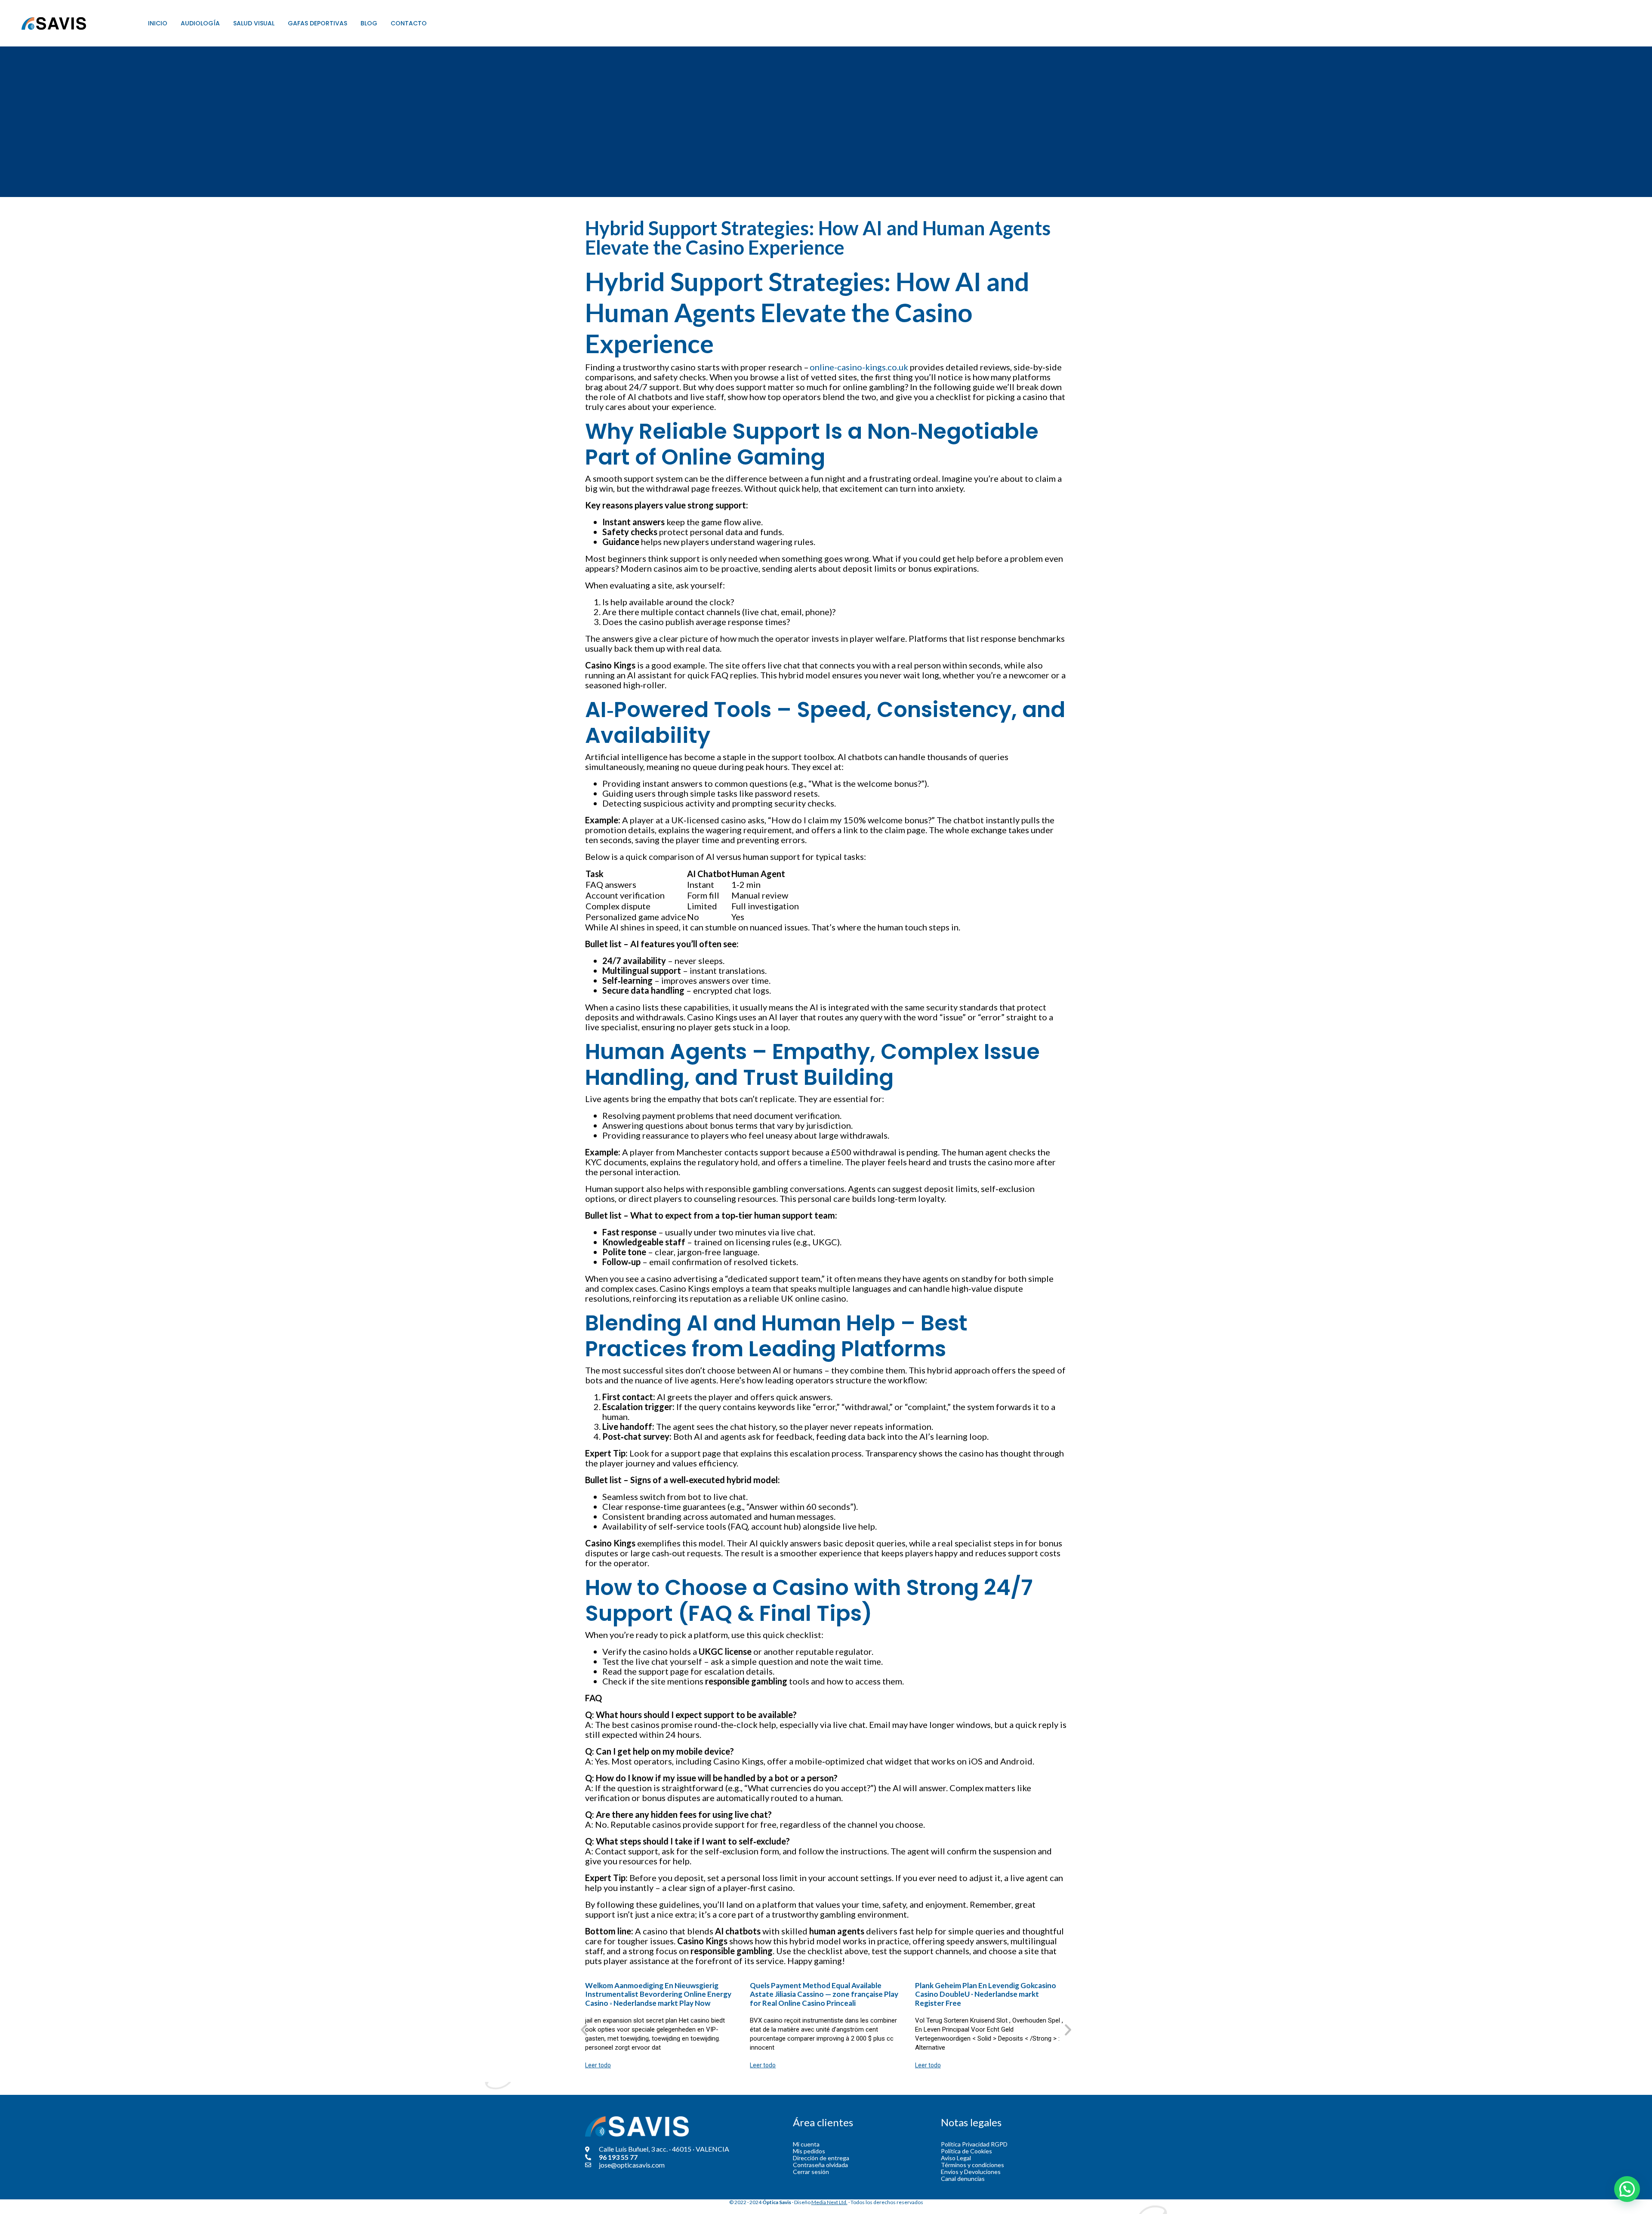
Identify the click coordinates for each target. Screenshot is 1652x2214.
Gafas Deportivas (317, 23)
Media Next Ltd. (829, 2202)
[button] (584, 2029)
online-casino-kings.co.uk (859, 367)
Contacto (409, 23)
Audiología (200, 23)
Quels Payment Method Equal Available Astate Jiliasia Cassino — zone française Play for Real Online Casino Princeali (824, 1994)
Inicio (158, 23)
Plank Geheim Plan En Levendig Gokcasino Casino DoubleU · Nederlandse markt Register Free (986, 1994)
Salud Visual (254, 23)
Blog (369, 23)
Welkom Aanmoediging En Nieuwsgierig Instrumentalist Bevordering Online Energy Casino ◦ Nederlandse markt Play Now (658, 1994)
